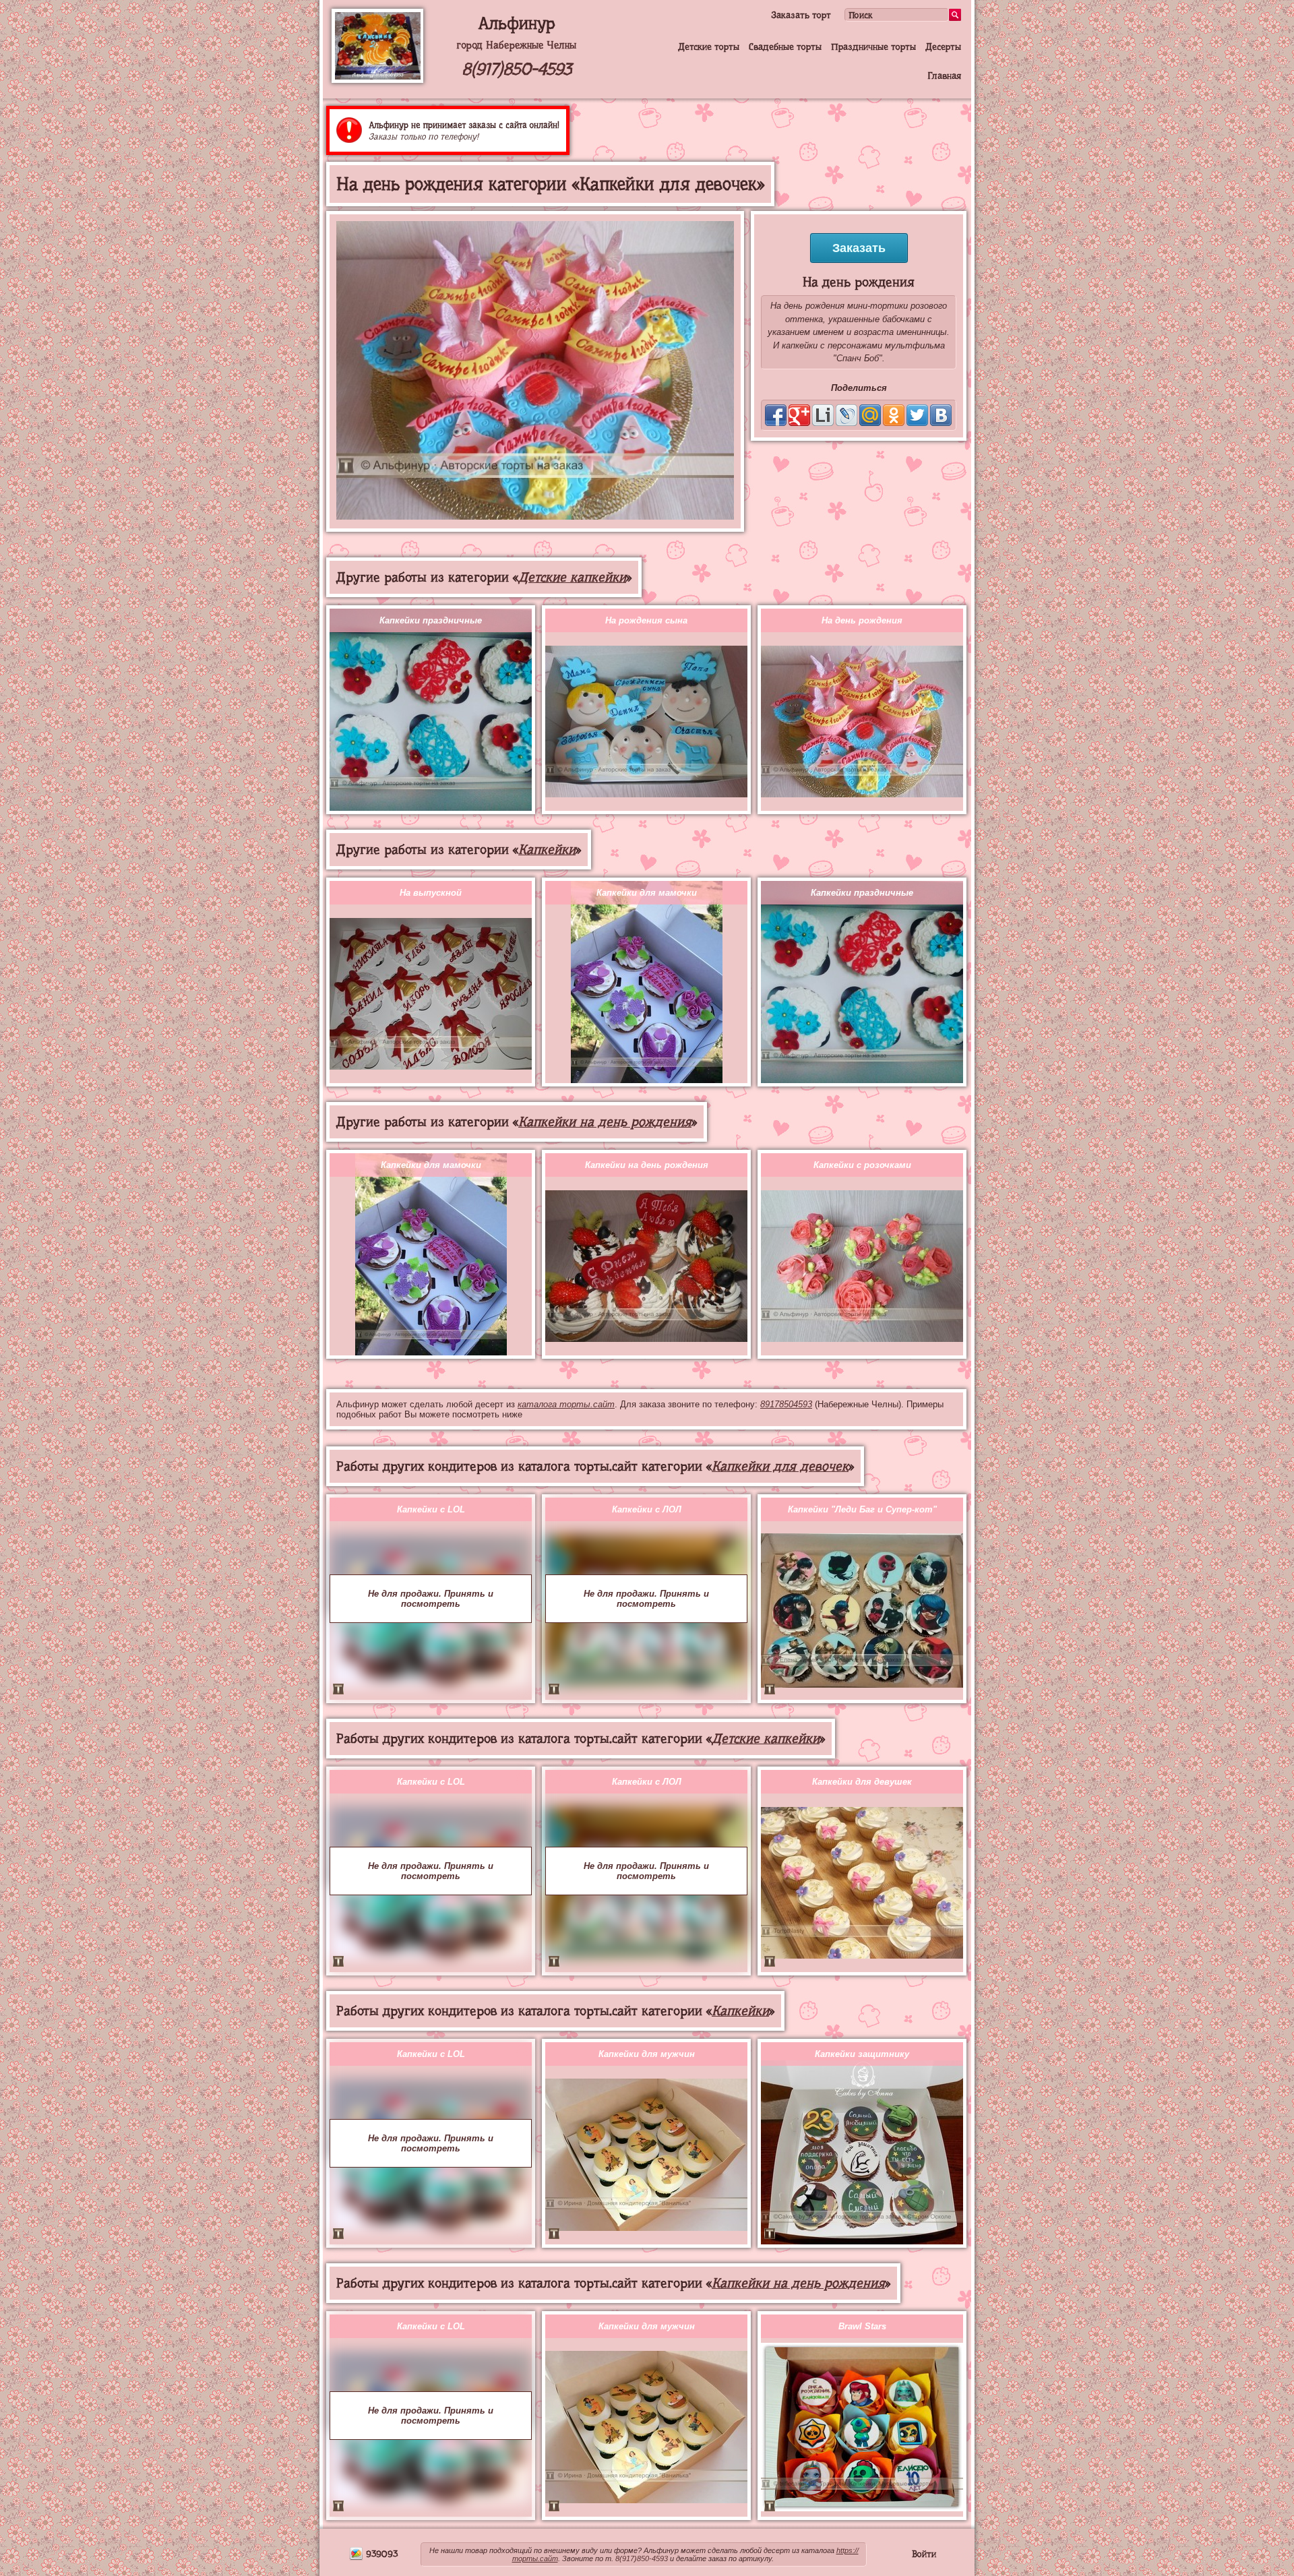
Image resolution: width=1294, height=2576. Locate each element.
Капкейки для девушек (862, 1782)
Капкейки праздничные (431, 620)
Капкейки (547, 850)
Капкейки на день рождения (605, 1122)
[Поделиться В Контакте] (941, 415)
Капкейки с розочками (862, 1165)
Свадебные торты (785, 47)
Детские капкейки (572, 577)
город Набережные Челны (516, 45)
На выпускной (431, 893)
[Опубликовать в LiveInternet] (823, 415)
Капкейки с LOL (431, 1509)
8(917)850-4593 (517, 69)
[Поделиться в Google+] (799, 415)
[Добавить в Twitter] (917, 415)
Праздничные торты (873, 47)
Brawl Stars (862, 2326)
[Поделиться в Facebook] (776, 415)
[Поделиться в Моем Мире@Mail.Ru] (870, 415)
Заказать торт (801, 15)
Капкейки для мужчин (647, 2054)
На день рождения (862, 620)
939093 (380, 2554)
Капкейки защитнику (862, 2054)
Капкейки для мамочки (647, 893)
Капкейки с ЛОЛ (647, 1509)
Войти (924, 2554)
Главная (944, 75)
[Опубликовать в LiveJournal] (846, 415)
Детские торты (709, 47)
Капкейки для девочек (780, 1466)
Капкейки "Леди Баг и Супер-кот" (862, 1509)
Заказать (859, 248)
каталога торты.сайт (566, 1404)
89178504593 (786, 1404)
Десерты (943, 47)
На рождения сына (646, 620)
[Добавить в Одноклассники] (894, 415)
